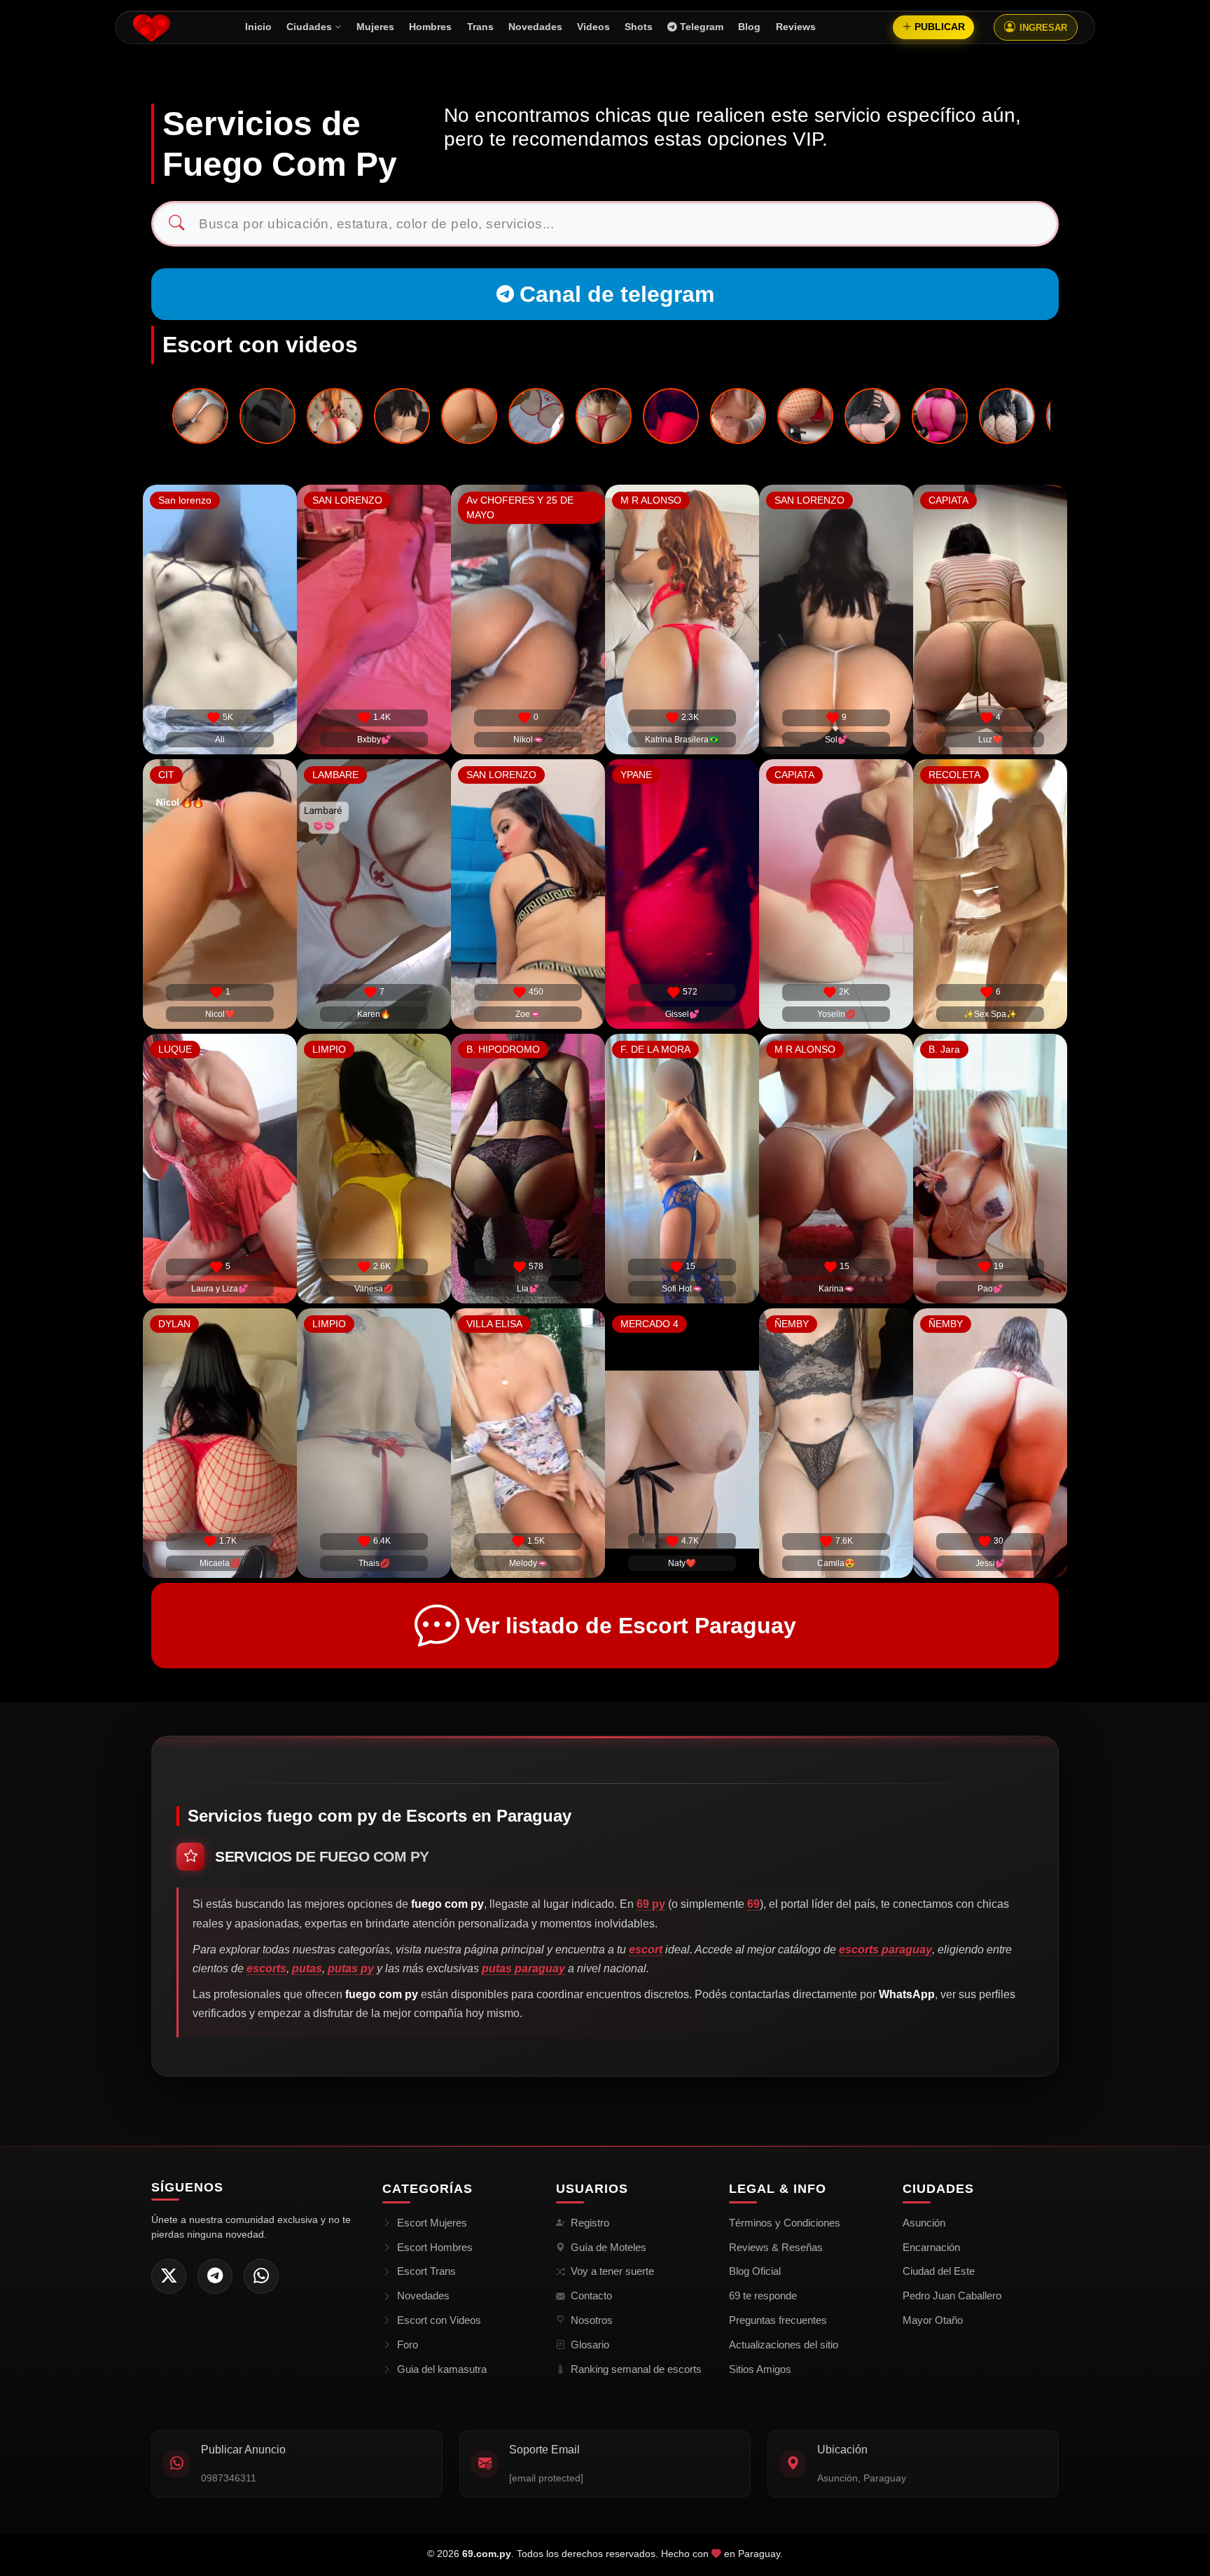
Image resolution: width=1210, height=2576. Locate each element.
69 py (651, 1904)
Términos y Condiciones (785, 2223)
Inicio (258, 27)
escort (646, 1950)
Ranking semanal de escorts (636, 2369)
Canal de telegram (617, 294)
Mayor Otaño (933, 2320)
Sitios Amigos (760, 2369)
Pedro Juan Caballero (952, 2295)
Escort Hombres (435, 2247)
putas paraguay (523, 1968)
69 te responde (763, 2295)
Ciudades (309, 27)
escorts (266, 1968)
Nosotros (592, 2320)
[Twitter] (169, 2276)
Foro (408, 2345)
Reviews (796, 27)
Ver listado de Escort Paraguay (631, 1626)
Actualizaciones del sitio (784, 2345)
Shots (639, 27)
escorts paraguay (885, 1950)
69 (753, 1904)
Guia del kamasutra (442, 2369)
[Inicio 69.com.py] (152, 27)
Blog (749, 27)
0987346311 (229, 2478)
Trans (480, 27)
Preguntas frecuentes (778, 2320)
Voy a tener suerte (612, 2271)
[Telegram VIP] (215, 2276)
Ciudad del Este (939, 2271)
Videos (593, 27)
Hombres (430, 27)
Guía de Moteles (609, 2247)
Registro (590, 2223)
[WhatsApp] (261, 2276)
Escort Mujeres (432, 2223)
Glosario (590, 2345)
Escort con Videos (439, 2320)
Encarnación (931, 2247)
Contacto (591, 2295)
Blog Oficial (755, 2271)
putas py (351, 1968)
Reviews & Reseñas (776, 2247)
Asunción (924, 2223)
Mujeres (375, 27)
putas (307, 1968)
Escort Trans (426, 2271)
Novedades (535, 27)
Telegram (702, 27)
